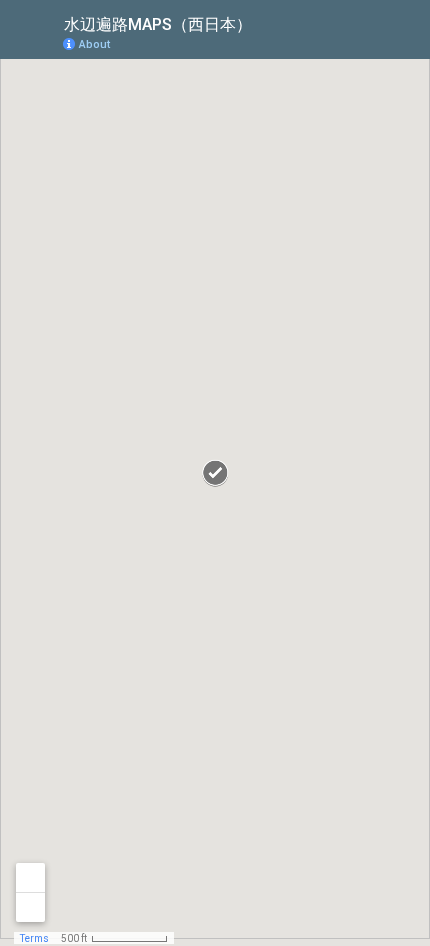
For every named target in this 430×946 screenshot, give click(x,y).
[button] (335, 43)
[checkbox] (267, 22)
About (94, 44)
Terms (34, 938)
